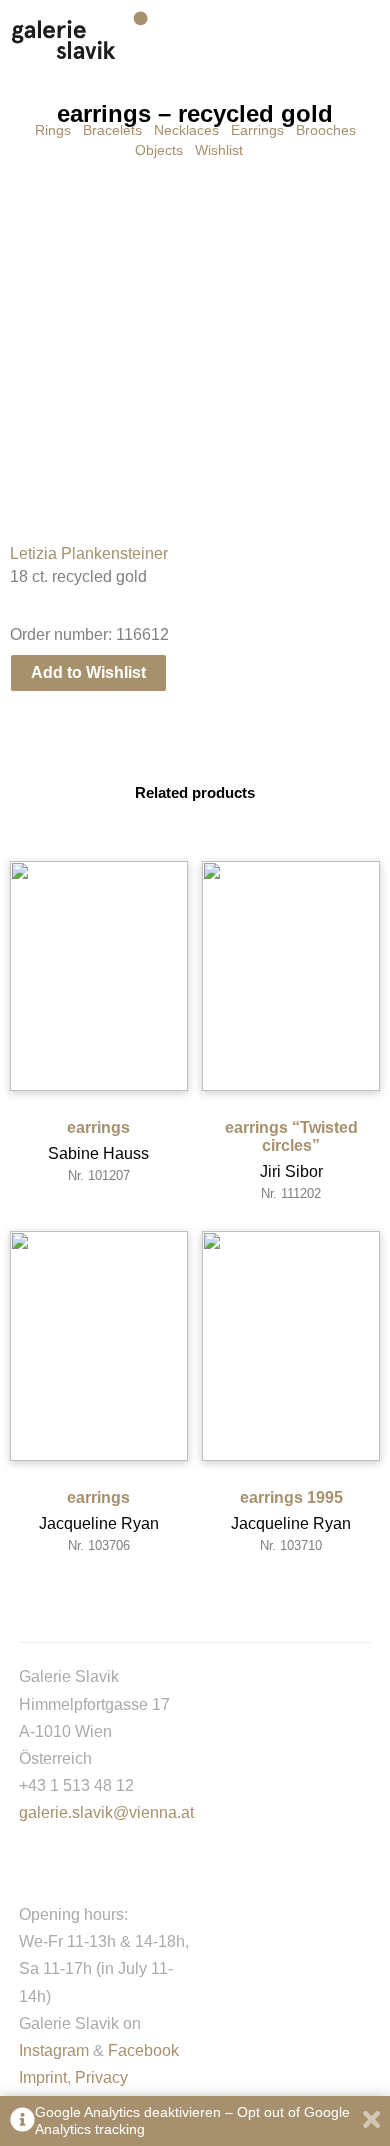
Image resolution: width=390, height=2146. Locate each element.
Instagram (54, 2050)
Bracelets (112, 130)
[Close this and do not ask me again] (371, 2121)
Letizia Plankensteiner (89, 553)
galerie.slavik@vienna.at (106, 1812)
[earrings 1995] (291, 1346)
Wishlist (219, 150)
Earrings (257, 130)
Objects (159, 150)
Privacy (101, 2077)
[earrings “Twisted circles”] (291, 976)
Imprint (43, 2077)
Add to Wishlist (88, 672)
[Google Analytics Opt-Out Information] (22, 2121)
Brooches (326, 130)
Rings (53, 130)
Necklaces (186, 130)
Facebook (143, 2050)
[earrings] (99, 976)
